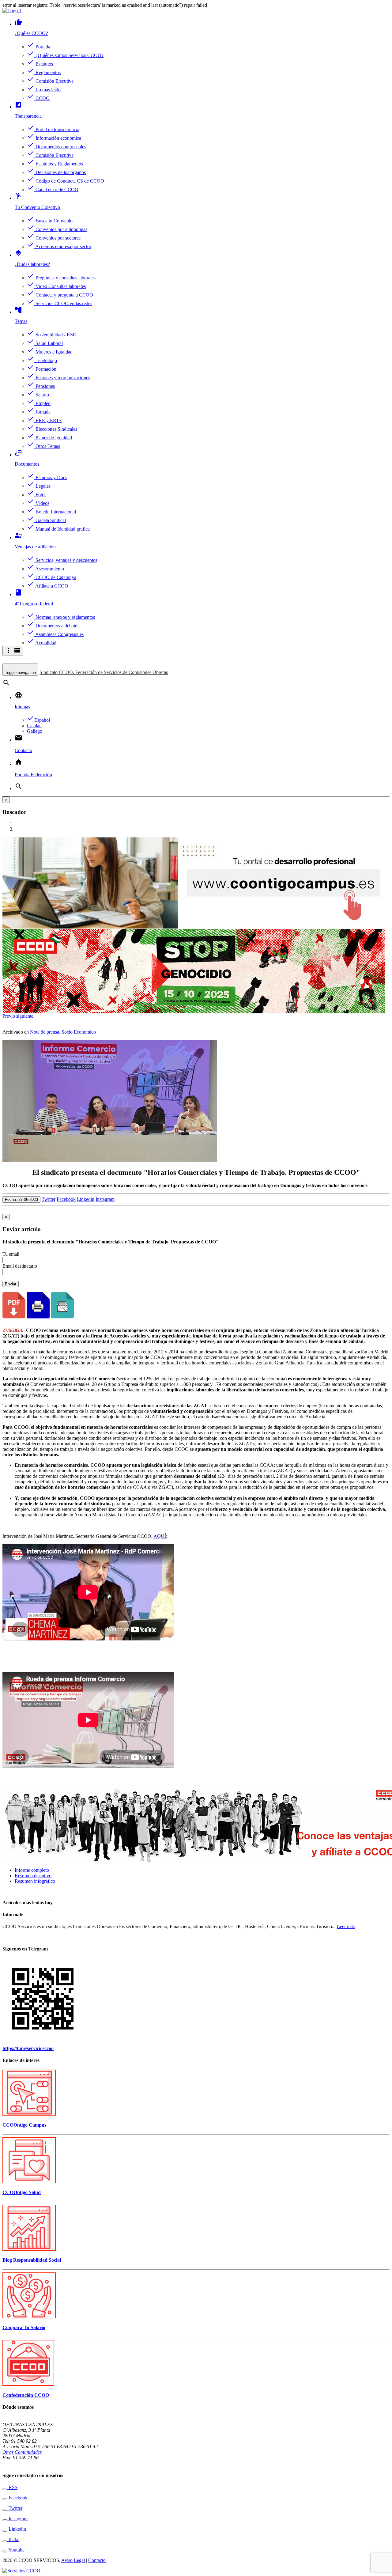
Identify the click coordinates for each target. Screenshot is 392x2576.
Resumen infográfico (35, 1881)
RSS (12, 2487)
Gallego (35, 731)
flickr (13, 2539)
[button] (9, 1016)
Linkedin (86, 1199)
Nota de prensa (45, 1032)
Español (38, 720)
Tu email (11, 1254)
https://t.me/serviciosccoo (28, 2048)
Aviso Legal (73, 2560)
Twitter (49, 1199)
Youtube (16, 2550)
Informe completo (32, 1870)
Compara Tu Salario (24, 2327)
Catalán (34, 726)
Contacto (97, 2560)
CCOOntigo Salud (22, 2192)
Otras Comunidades (22, 2452)
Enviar (11, 1284)
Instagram (105, 1199)
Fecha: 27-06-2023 (21, 1199)
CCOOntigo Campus (24, 2125)
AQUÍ (160, 1536)
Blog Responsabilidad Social (32, 2260)
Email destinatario (20, 1266)
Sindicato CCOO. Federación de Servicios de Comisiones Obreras (104, 672)
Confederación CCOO (26, 2395)
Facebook (66, 1199)
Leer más (346, 1926)
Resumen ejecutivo (33, 1876)
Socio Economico (79, 1032)
